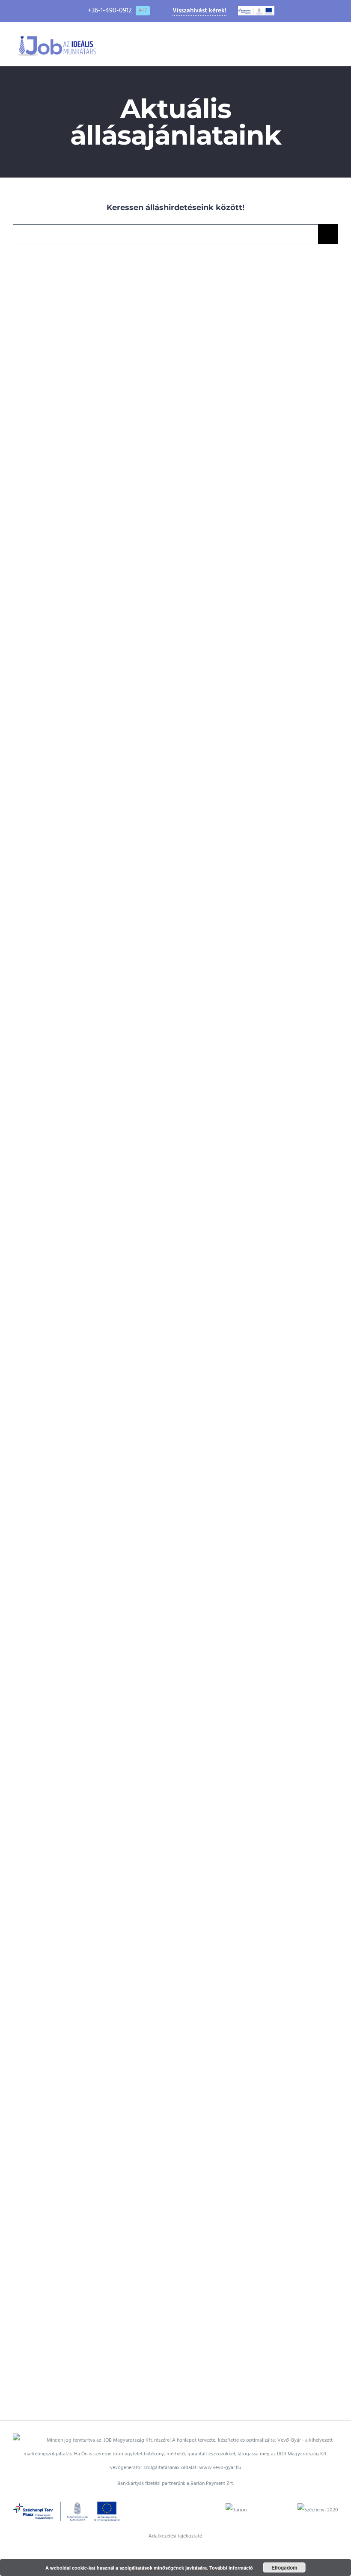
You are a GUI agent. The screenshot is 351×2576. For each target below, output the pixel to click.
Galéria (105, 366)
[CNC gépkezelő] (259, 666)
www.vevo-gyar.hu (220, 2468)
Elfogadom (284, 2567)
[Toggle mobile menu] (335, 43)
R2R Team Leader (247, 1892)
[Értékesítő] (259, 966)
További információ (231, 2568)
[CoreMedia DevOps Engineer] (259, 1265)
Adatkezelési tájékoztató (175, 2536)
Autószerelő (80, 1265)
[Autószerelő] (92, 1265)
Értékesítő (247, 966)
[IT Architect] (92, 966)
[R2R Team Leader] (259, 1892)
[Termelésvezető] (259, 366)
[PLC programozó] (92, 1892)
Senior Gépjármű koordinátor (80, 366)
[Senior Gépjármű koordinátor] (92, 366)
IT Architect (80, 966)
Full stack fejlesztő (80, 2205)
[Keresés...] (165, 234)
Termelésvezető (247, 366)
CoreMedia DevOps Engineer (247, 1265)
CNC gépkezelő (247, 666)
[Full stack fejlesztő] (92, 2205)
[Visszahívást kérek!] (16, 2413)
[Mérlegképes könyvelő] (92, 1592)
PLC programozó (80, 1892)
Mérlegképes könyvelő (80, 1592)
